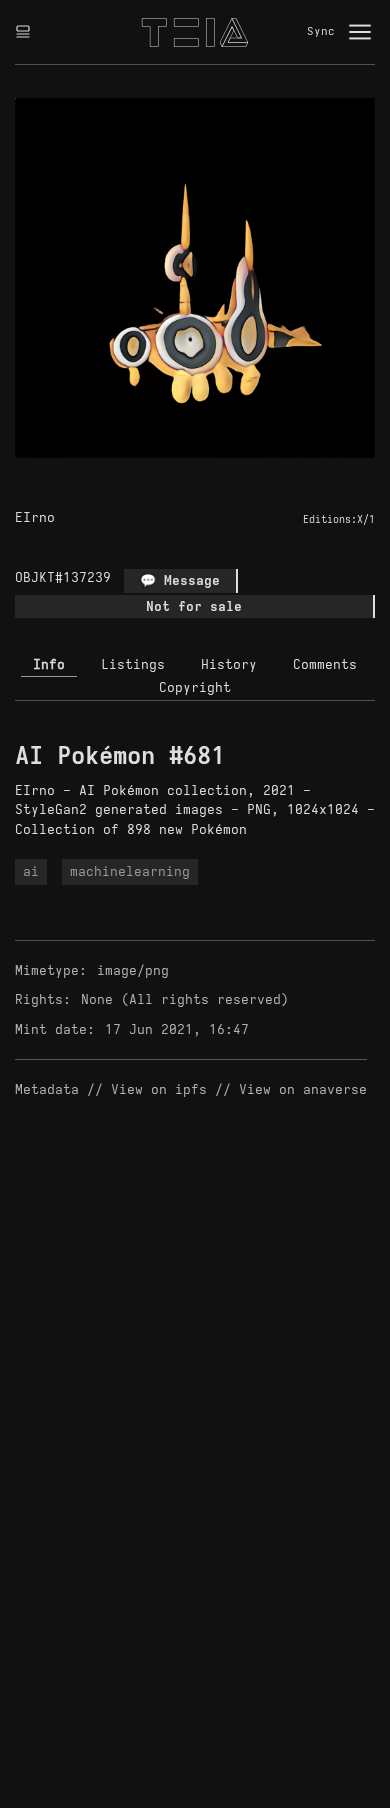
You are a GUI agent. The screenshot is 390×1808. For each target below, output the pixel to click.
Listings (133, 664)
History (229, 664)
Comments (325, 664)
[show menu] (360, 32)
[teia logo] (195, 32)
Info (49, 664)
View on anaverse (303, 1089)
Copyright (195, 687)
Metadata (47, 1089)
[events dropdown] (23, 32)
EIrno (35, 517)
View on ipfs (159, 1089)
